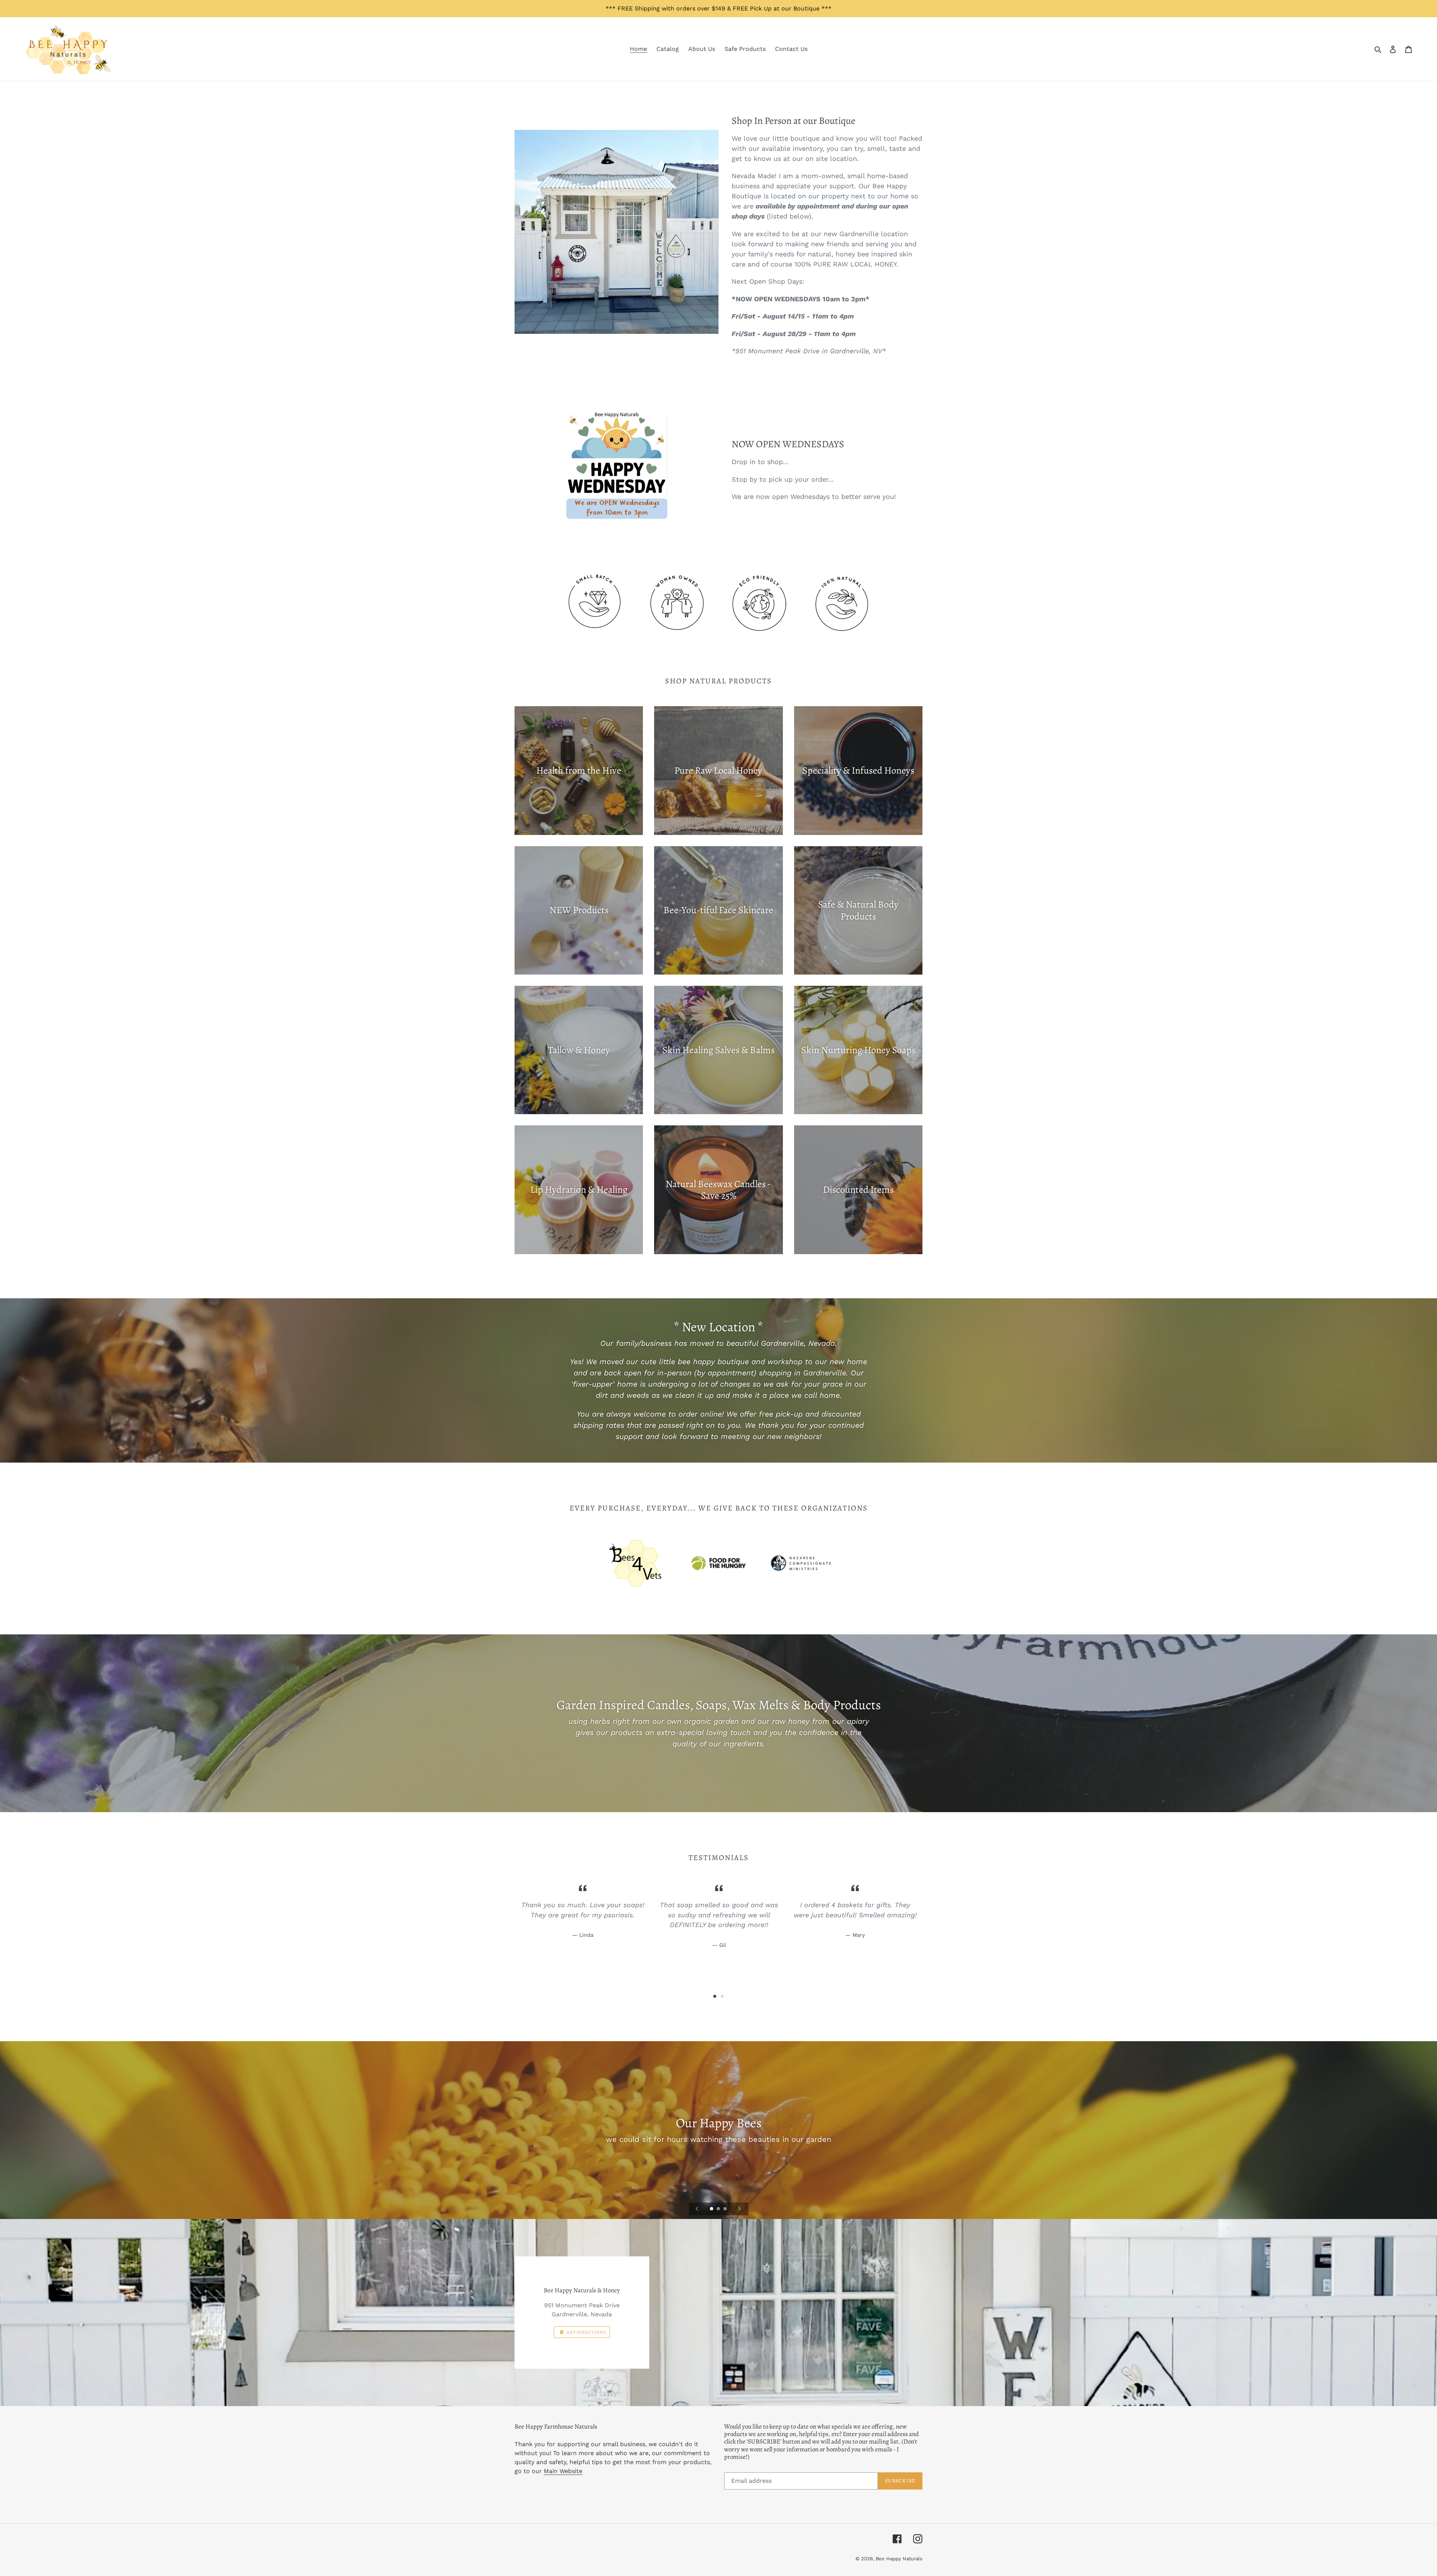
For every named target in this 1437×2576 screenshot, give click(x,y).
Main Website (563, 2471)
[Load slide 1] (712, 2209)
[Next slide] (739, 2209)
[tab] (715, 1996)
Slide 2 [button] (722, 1996)
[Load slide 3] (726, 2209)
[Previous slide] (697, 2209)
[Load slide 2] (719, 2209)
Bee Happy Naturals (899, 2559)
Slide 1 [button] (715, 1996)
